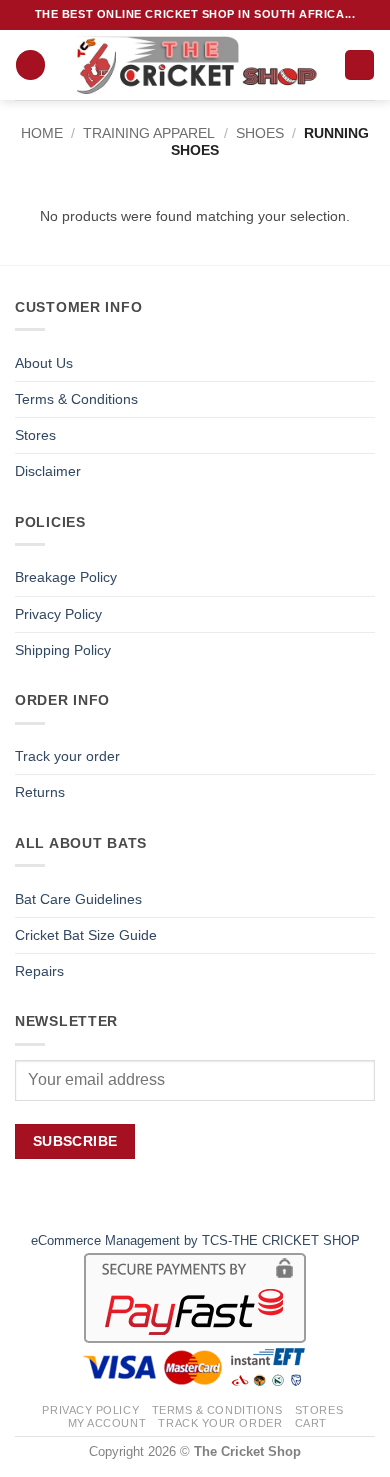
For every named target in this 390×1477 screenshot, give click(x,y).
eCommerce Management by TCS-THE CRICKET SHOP (195, 1240)
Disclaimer (48, 471)
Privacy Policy (58, 614)
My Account (107, 1423)
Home (42, 133)
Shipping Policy (63, 650)
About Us (44, 363)
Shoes (260, 133)
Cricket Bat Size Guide (86, 935)
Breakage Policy (66, 577)
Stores (35, 435)
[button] (30, 65)
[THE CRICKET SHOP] (195, 65)
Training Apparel (149, 133)
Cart (311, 1423)
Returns (40, 792)
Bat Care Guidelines (78, 899)
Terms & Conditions (76, 399)
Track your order (67, 756)
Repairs (39, 971)
